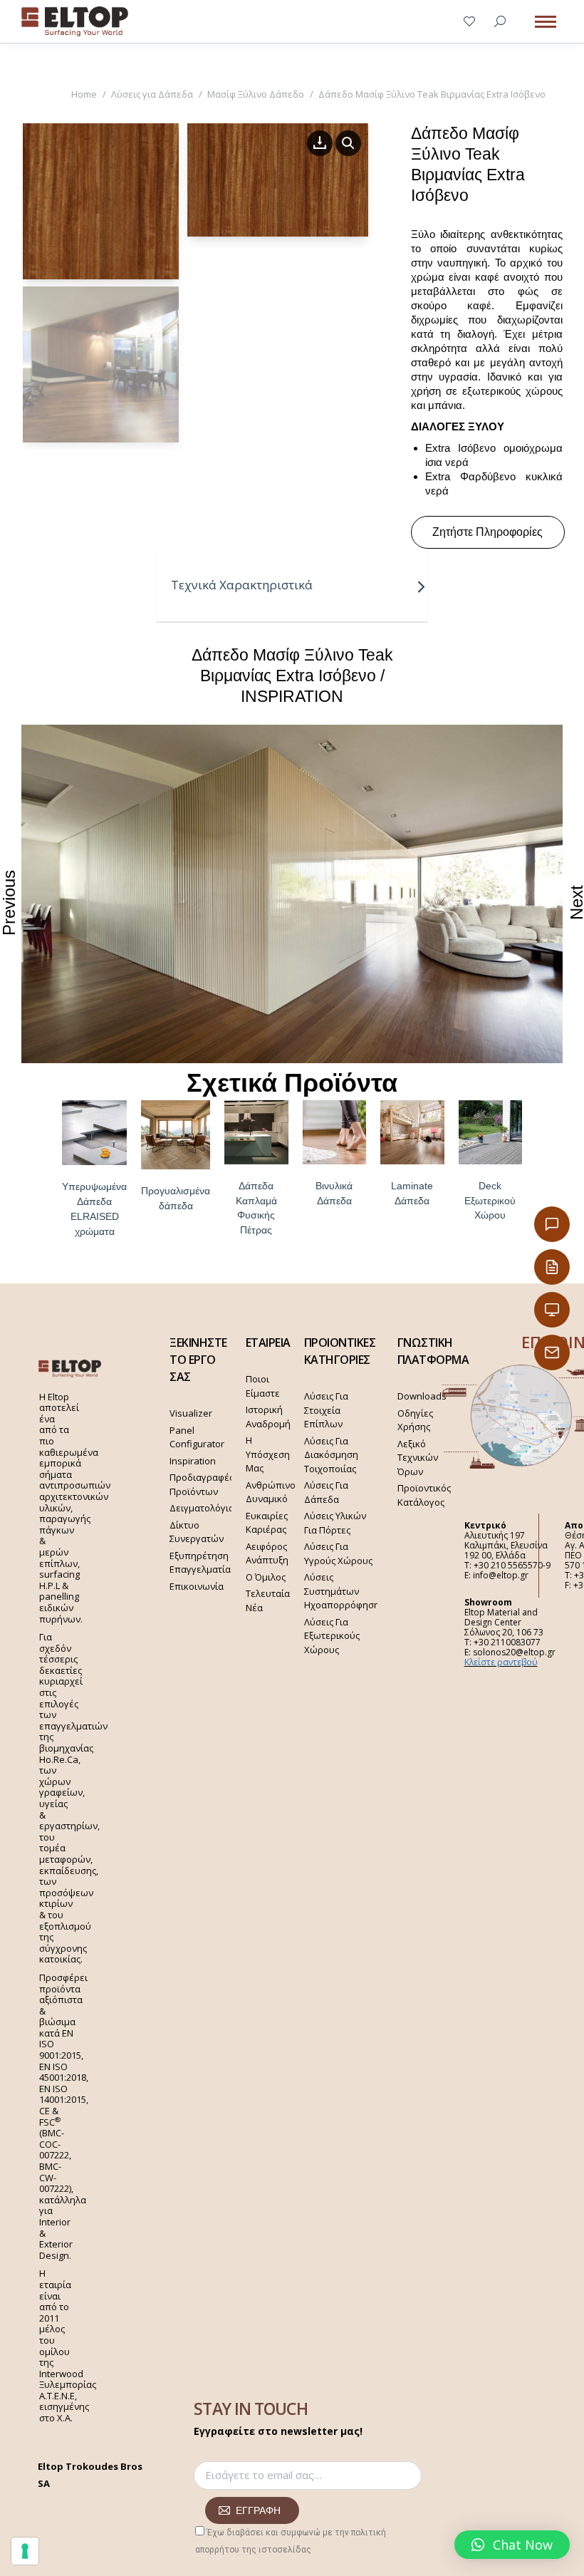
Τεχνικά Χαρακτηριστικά (242, 585)
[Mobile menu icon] (546, 22)
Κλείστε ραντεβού (501, 1662)
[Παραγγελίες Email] (552, 1352)
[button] (512, 2545)
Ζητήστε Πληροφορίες (487, 532)
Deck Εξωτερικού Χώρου (490, 1201)
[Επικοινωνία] (552, 1224)
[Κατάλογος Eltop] (552, 1267)
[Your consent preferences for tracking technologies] (25, 2551)
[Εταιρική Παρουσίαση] (552, 1310)
